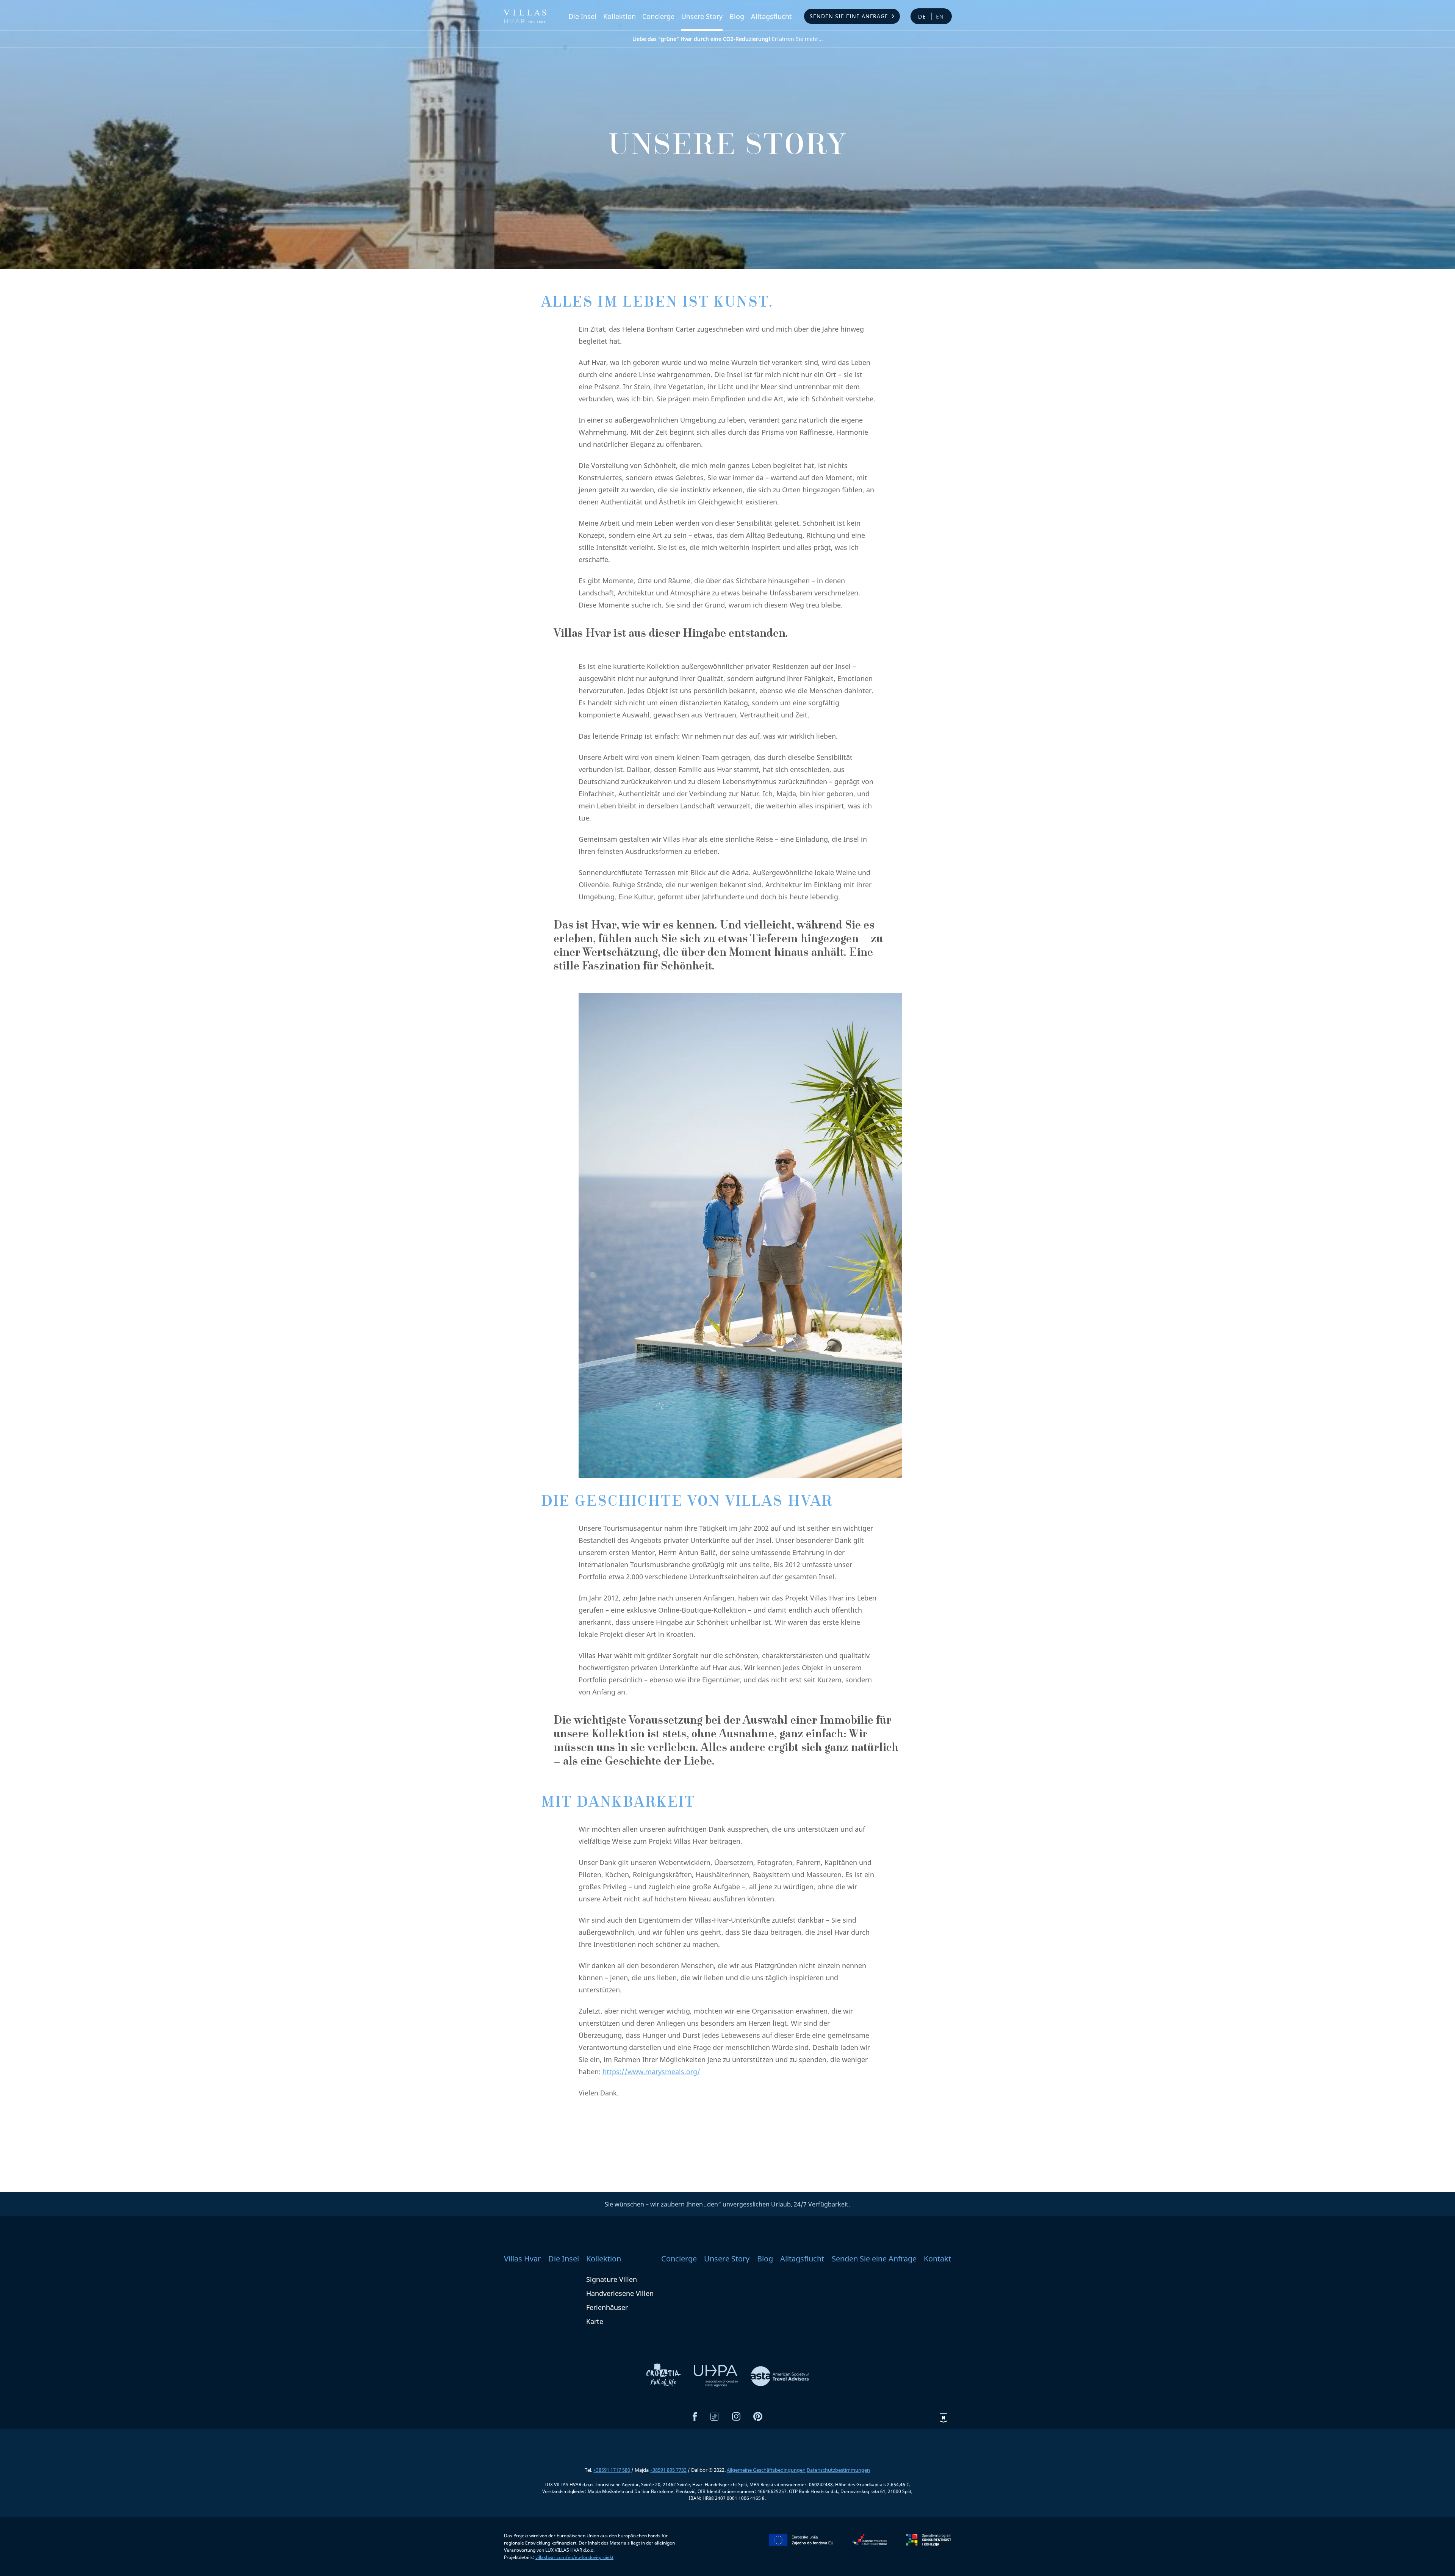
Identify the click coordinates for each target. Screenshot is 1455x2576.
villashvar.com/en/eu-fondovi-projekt (574, 2557)
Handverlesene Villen (620, 2293)
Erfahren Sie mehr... (728, 39)
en (940, 16)
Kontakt (937, 2259)
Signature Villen (612, 2279)
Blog (737, 16)
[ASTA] (780, 2375)
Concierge (658, 16)
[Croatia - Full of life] (664, 2375)
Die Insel (582, 16)
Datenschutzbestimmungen (838, 2470)
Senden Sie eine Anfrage (849, 16)
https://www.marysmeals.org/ (651, 2072)
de (922, 16)
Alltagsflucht (771, 16)
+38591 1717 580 (612, 2470)
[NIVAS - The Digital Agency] (943, 2418)
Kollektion (620, 16)
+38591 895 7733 (668, 2470)
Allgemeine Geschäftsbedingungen (766, 2470)
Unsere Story (702, 16)
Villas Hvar (522, 2259)
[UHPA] (717, 2375)
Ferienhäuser (607, 2307)
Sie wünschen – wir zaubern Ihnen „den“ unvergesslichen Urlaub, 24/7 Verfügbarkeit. (727, 2204)
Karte (595, 2321)
